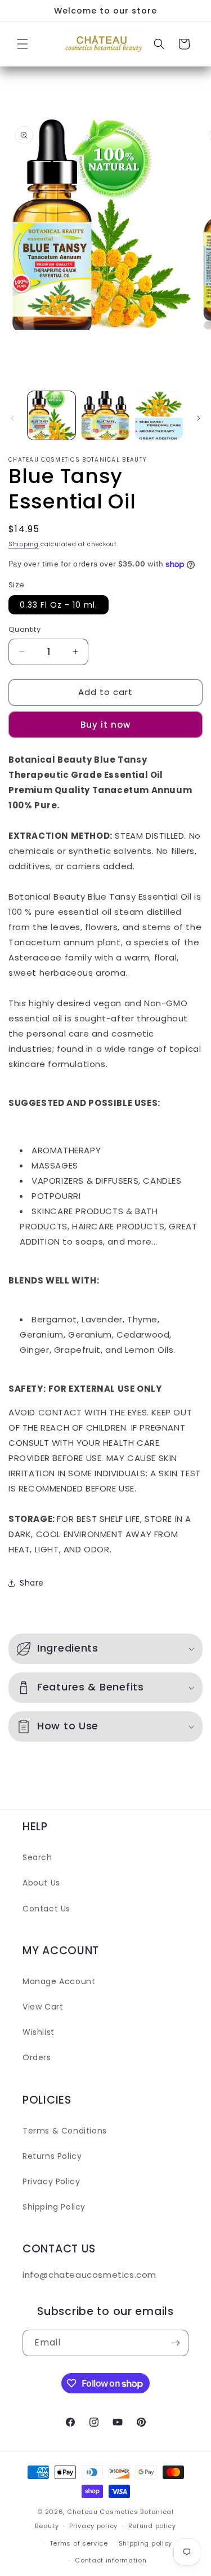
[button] (23, 44)
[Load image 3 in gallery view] (159, 415)
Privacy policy (93, 2526)
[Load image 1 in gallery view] (51, 415)
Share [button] (32, 1583)
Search (37, 1857)
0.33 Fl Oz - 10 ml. (59, 605)
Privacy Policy (51, 2181)
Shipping (24, 544)
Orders (37, 2057)
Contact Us (46, 1909)
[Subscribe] (176, 2343)
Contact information (111, 2560)
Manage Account (59, 1981)
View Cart (43, 2007)
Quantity (24, 629)
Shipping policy (146, 2543)
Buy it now (105, 725)
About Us (41, 1883)
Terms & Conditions (65, 2131)
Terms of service (79, 2543)
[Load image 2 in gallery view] (105, 415)
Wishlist (39, 2032)
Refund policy (152, 2526)
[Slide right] (199, 418)
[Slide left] (12, 418)
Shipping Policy (54, 2207)
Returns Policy (52, 2156)
